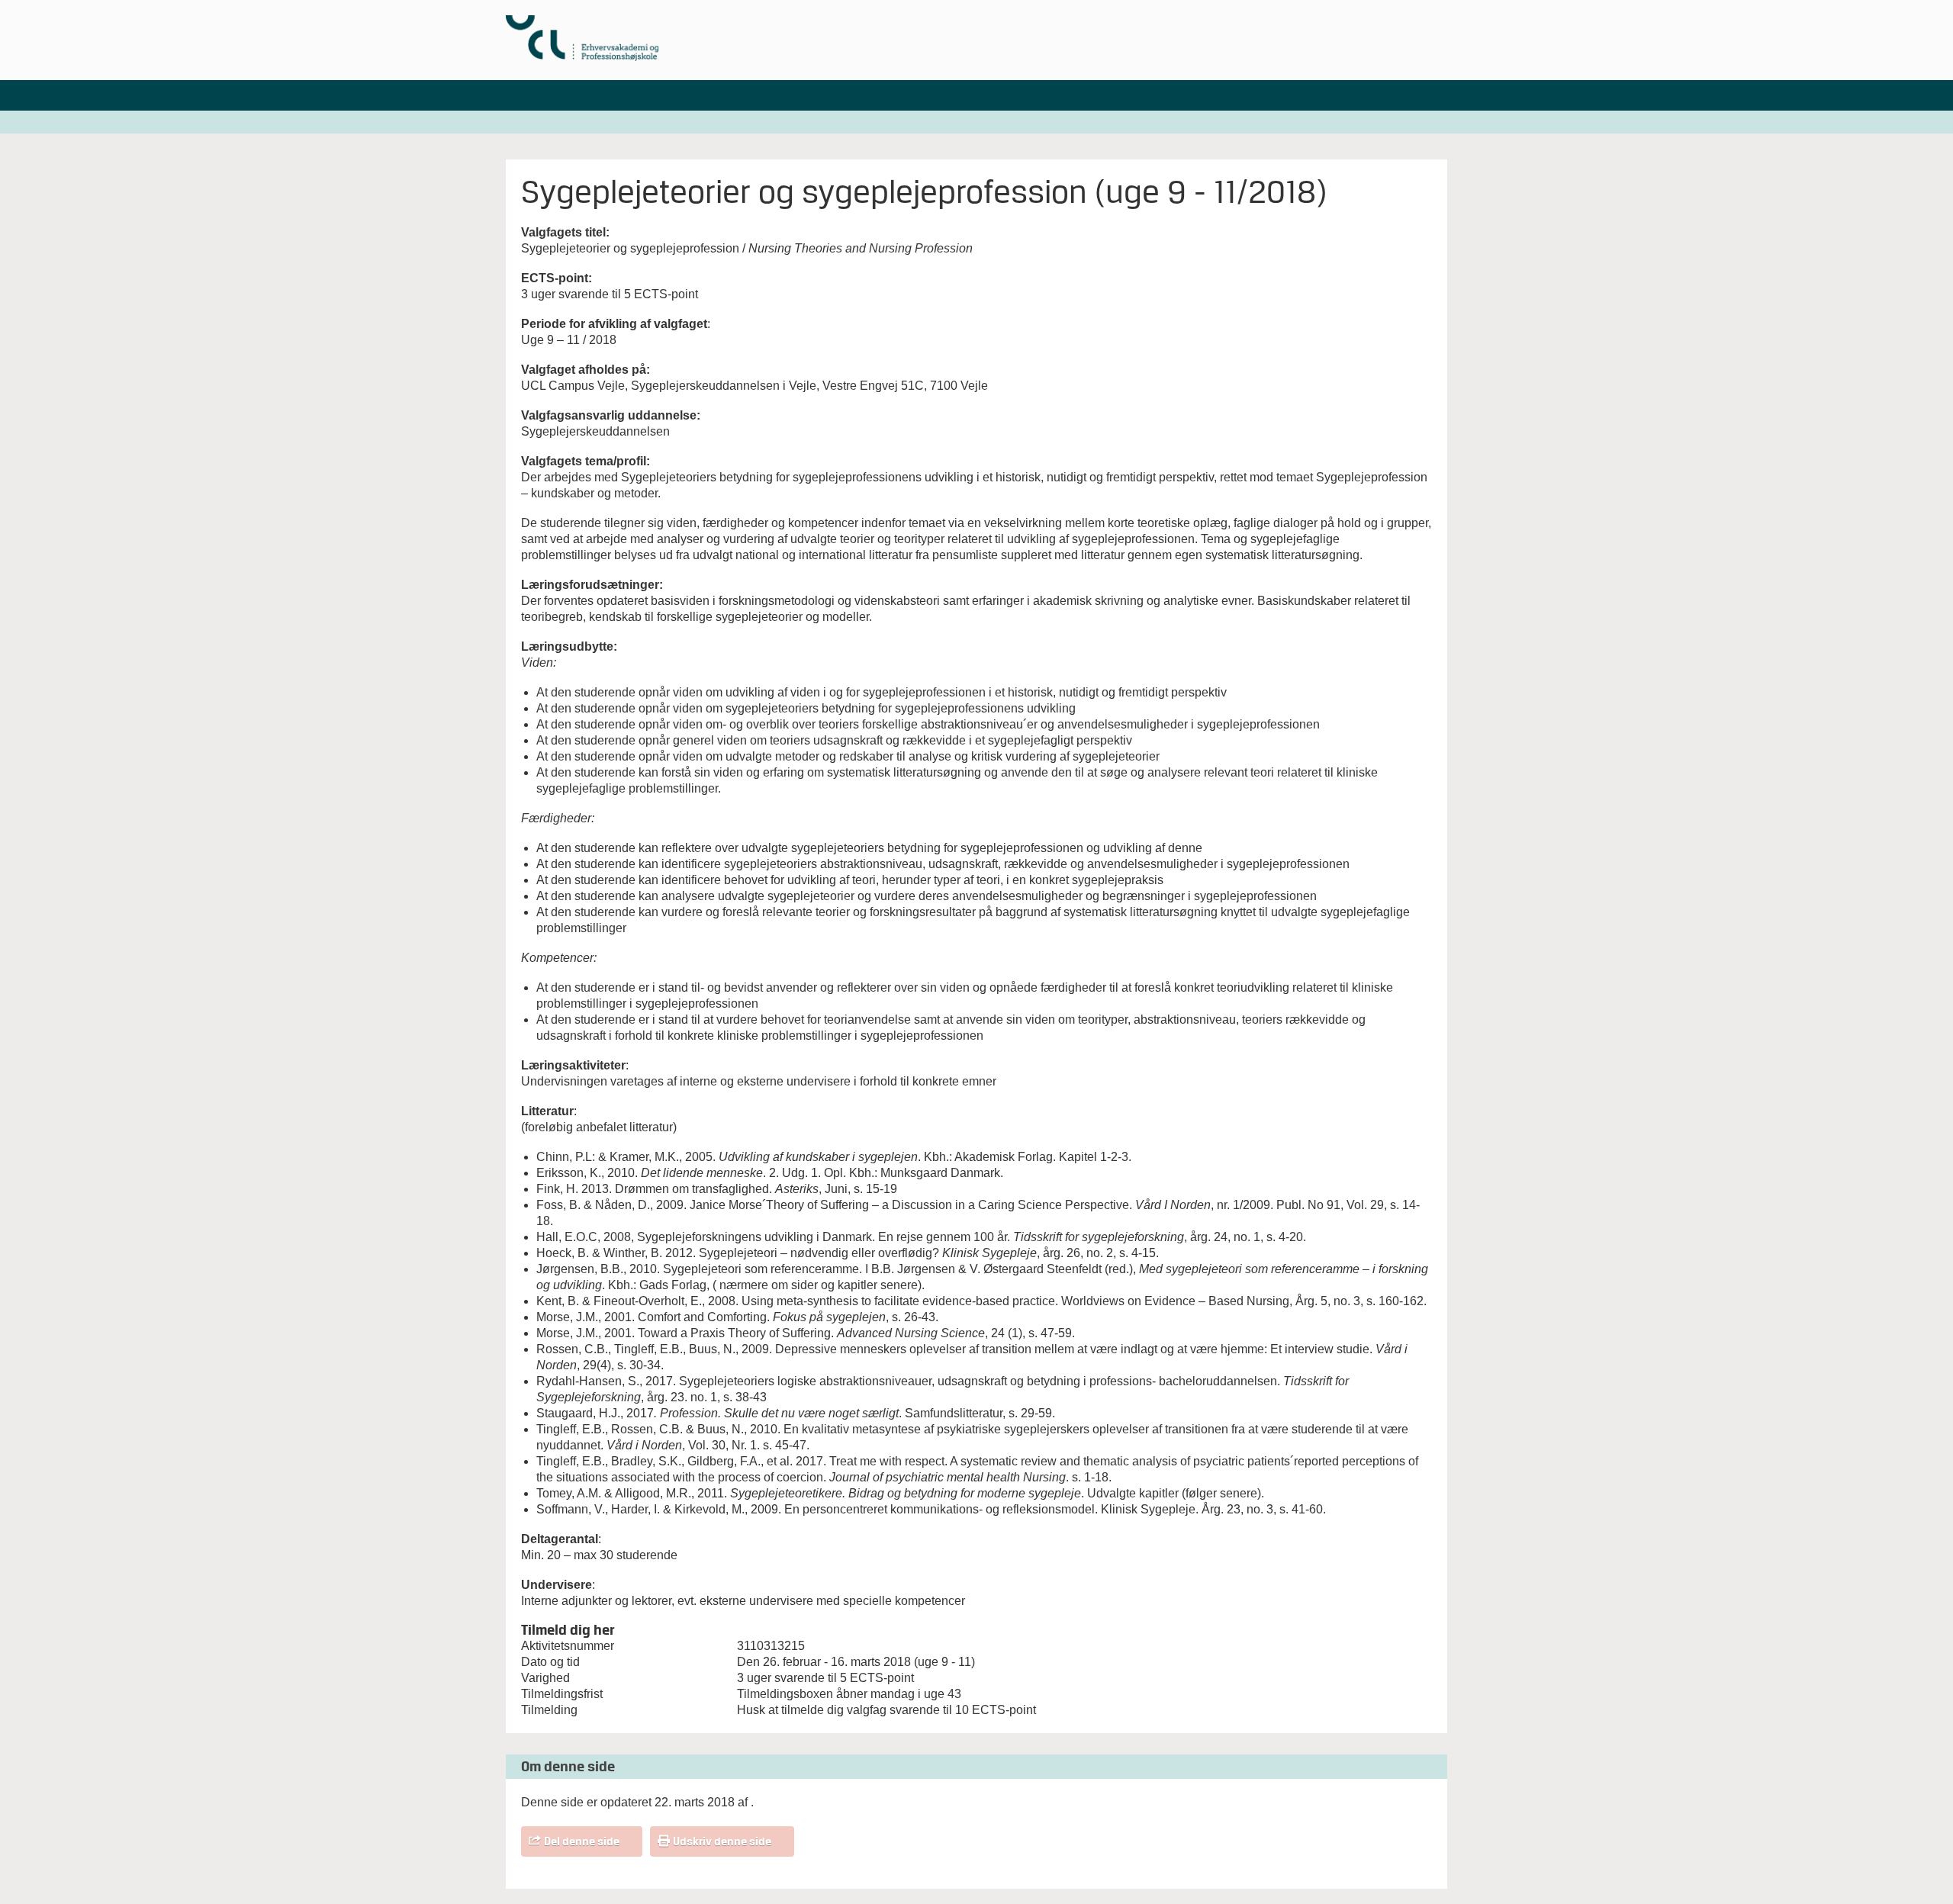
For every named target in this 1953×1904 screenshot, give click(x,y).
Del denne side (582, 1841)
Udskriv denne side (722, 1841)
